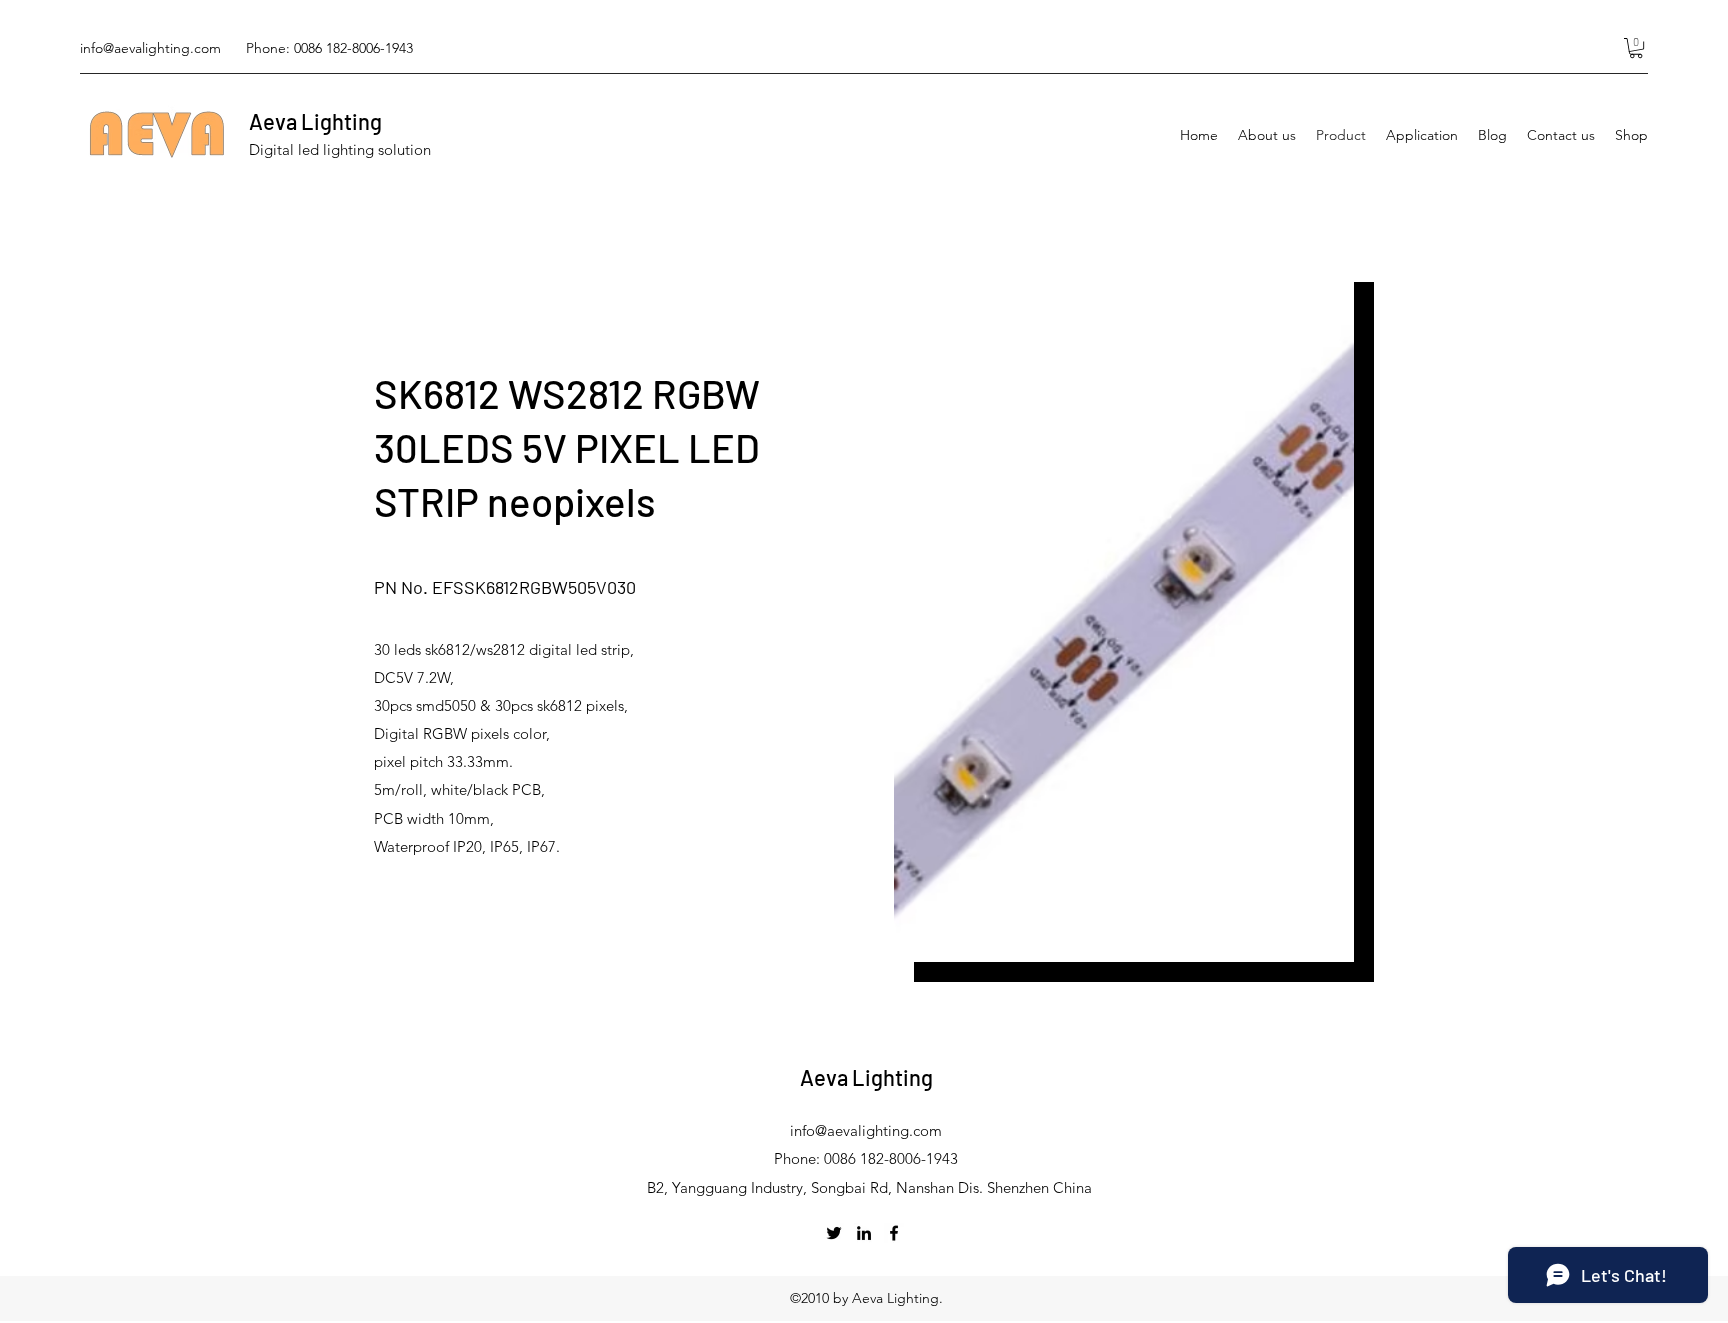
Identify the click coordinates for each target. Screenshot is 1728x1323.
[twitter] (834, 1233)
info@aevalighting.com (150, 48)
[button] (1636, 48)
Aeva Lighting (315, 121)
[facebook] (894, 1233)
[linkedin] (864, 1233)
